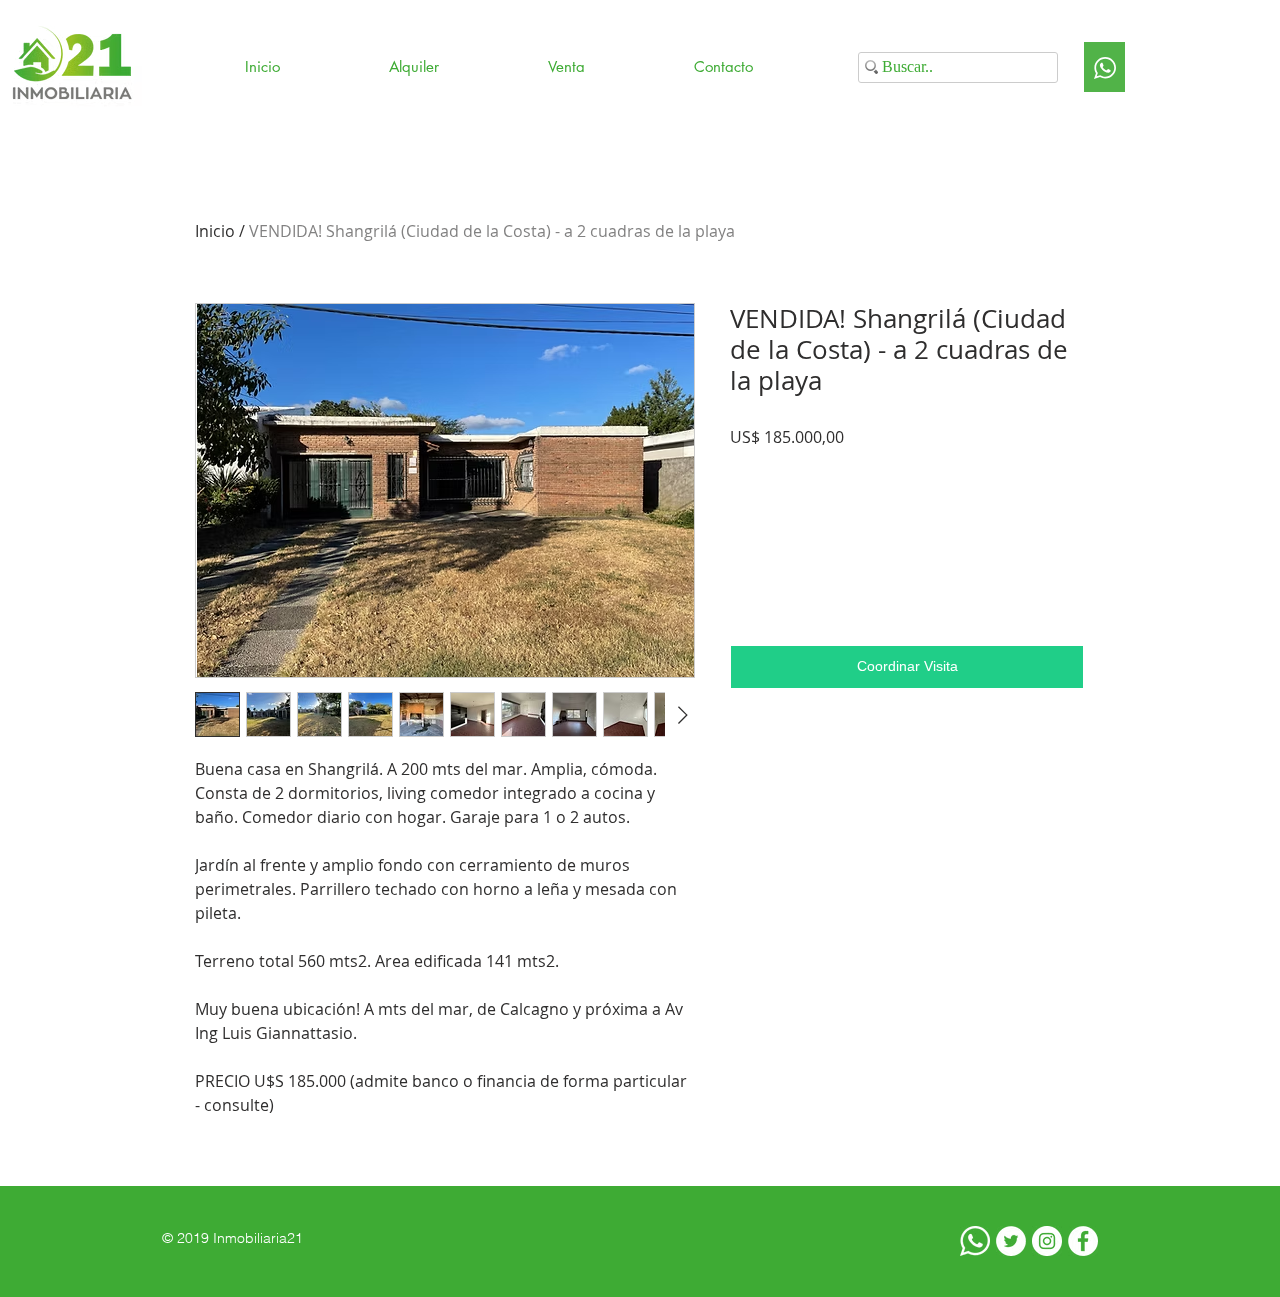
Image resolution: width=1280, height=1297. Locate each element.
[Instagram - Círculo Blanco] (1047, 1241)
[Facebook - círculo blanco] (1083, 1241)
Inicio (215, 231)
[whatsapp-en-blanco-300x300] (975, 1241)
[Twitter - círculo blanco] (1011, 1241)
